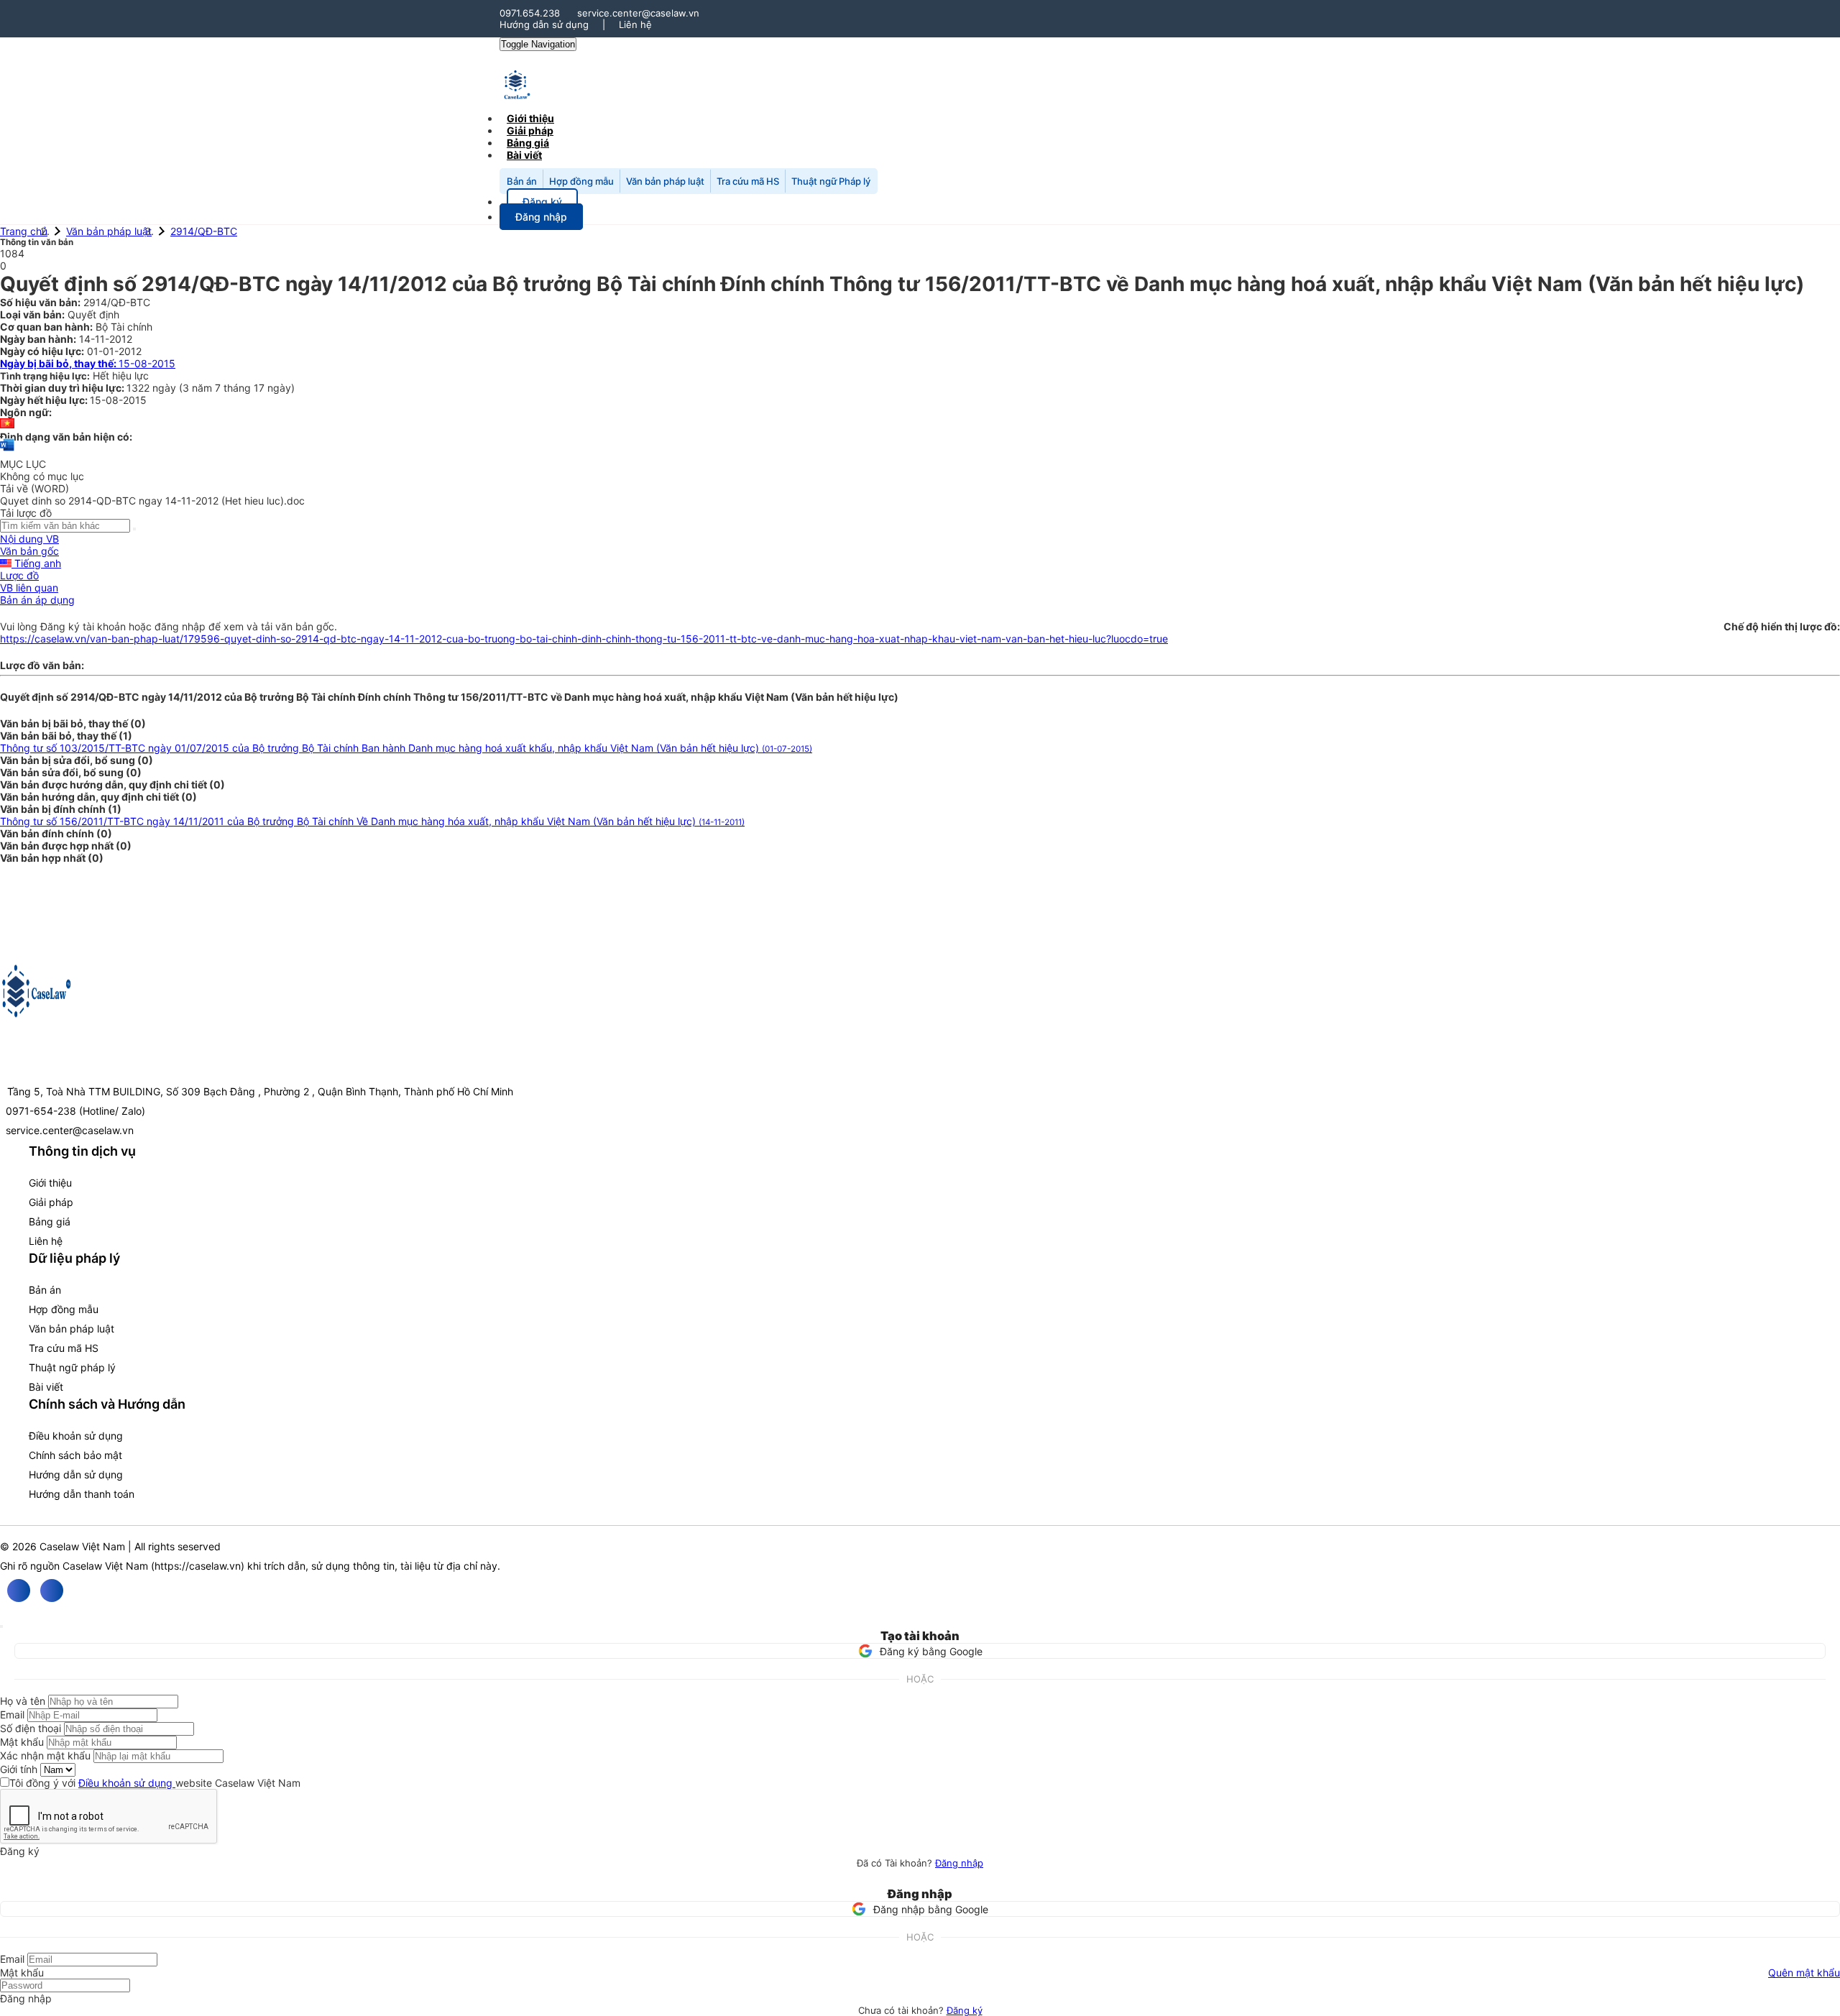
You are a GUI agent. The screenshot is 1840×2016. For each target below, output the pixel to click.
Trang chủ (24, 231)
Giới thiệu (50, 1183)
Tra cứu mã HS (748, 181)
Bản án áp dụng (37, 600)
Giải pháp (51, 1202)
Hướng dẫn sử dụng (544, 24)
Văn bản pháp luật (665, 181)
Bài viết (524, 155)
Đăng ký (965, 2010)
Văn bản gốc (29, 551)
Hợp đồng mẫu (581, 181)
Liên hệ (635, 24)
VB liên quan (29, 588)
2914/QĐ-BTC (204, 231)
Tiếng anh (36, 563)
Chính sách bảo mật (75, 1455)
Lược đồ (19, 575)
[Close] (1, 1626)
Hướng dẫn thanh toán (82, 1494)
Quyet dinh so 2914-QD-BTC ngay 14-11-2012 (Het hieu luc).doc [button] (152, 501)
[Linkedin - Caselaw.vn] (52, 1591)
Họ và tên (23, 1701)
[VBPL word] (7, 452)
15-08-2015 (88, 363)
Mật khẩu (22, 1742)
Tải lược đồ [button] (26, 513)
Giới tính (19, 1769)
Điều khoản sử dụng (76, 1436)
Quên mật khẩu (1804, 1973)
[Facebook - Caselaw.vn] (19, 1591)
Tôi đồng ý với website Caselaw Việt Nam (155, 1783)
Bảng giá (50, 1221)
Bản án (522, 181)
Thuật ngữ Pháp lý (831, 181)
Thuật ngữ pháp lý (72, 1367)
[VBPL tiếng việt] (7, 424)
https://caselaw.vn (198, 1566)
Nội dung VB (29, 539)
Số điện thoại (31, 1728)
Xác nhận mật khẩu (45, 1755)
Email (12, 1714)
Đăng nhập (959, 1863)
